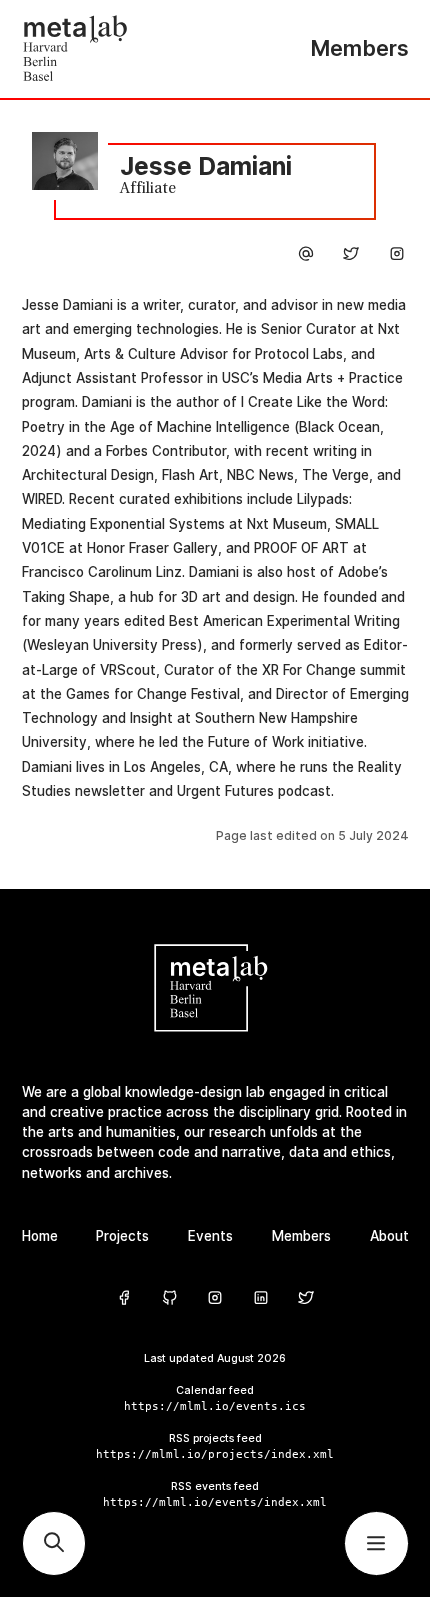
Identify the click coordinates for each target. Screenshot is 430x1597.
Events (210, 1236)
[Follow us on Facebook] (124, 1298)
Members (301, 1236)
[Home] (119, 49)
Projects (122, 1236)
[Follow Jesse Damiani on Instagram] (397, 257)
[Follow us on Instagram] (215, 1298)
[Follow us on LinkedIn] (261, 1298)
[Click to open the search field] (54, 1543)
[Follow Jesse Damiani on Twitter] (351, 257)
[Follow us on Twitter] (306, 1298)
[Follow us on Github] (170, 1298)
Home (40, 1236)
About (389, 1236)
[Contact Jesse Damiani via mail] (306, 257)
